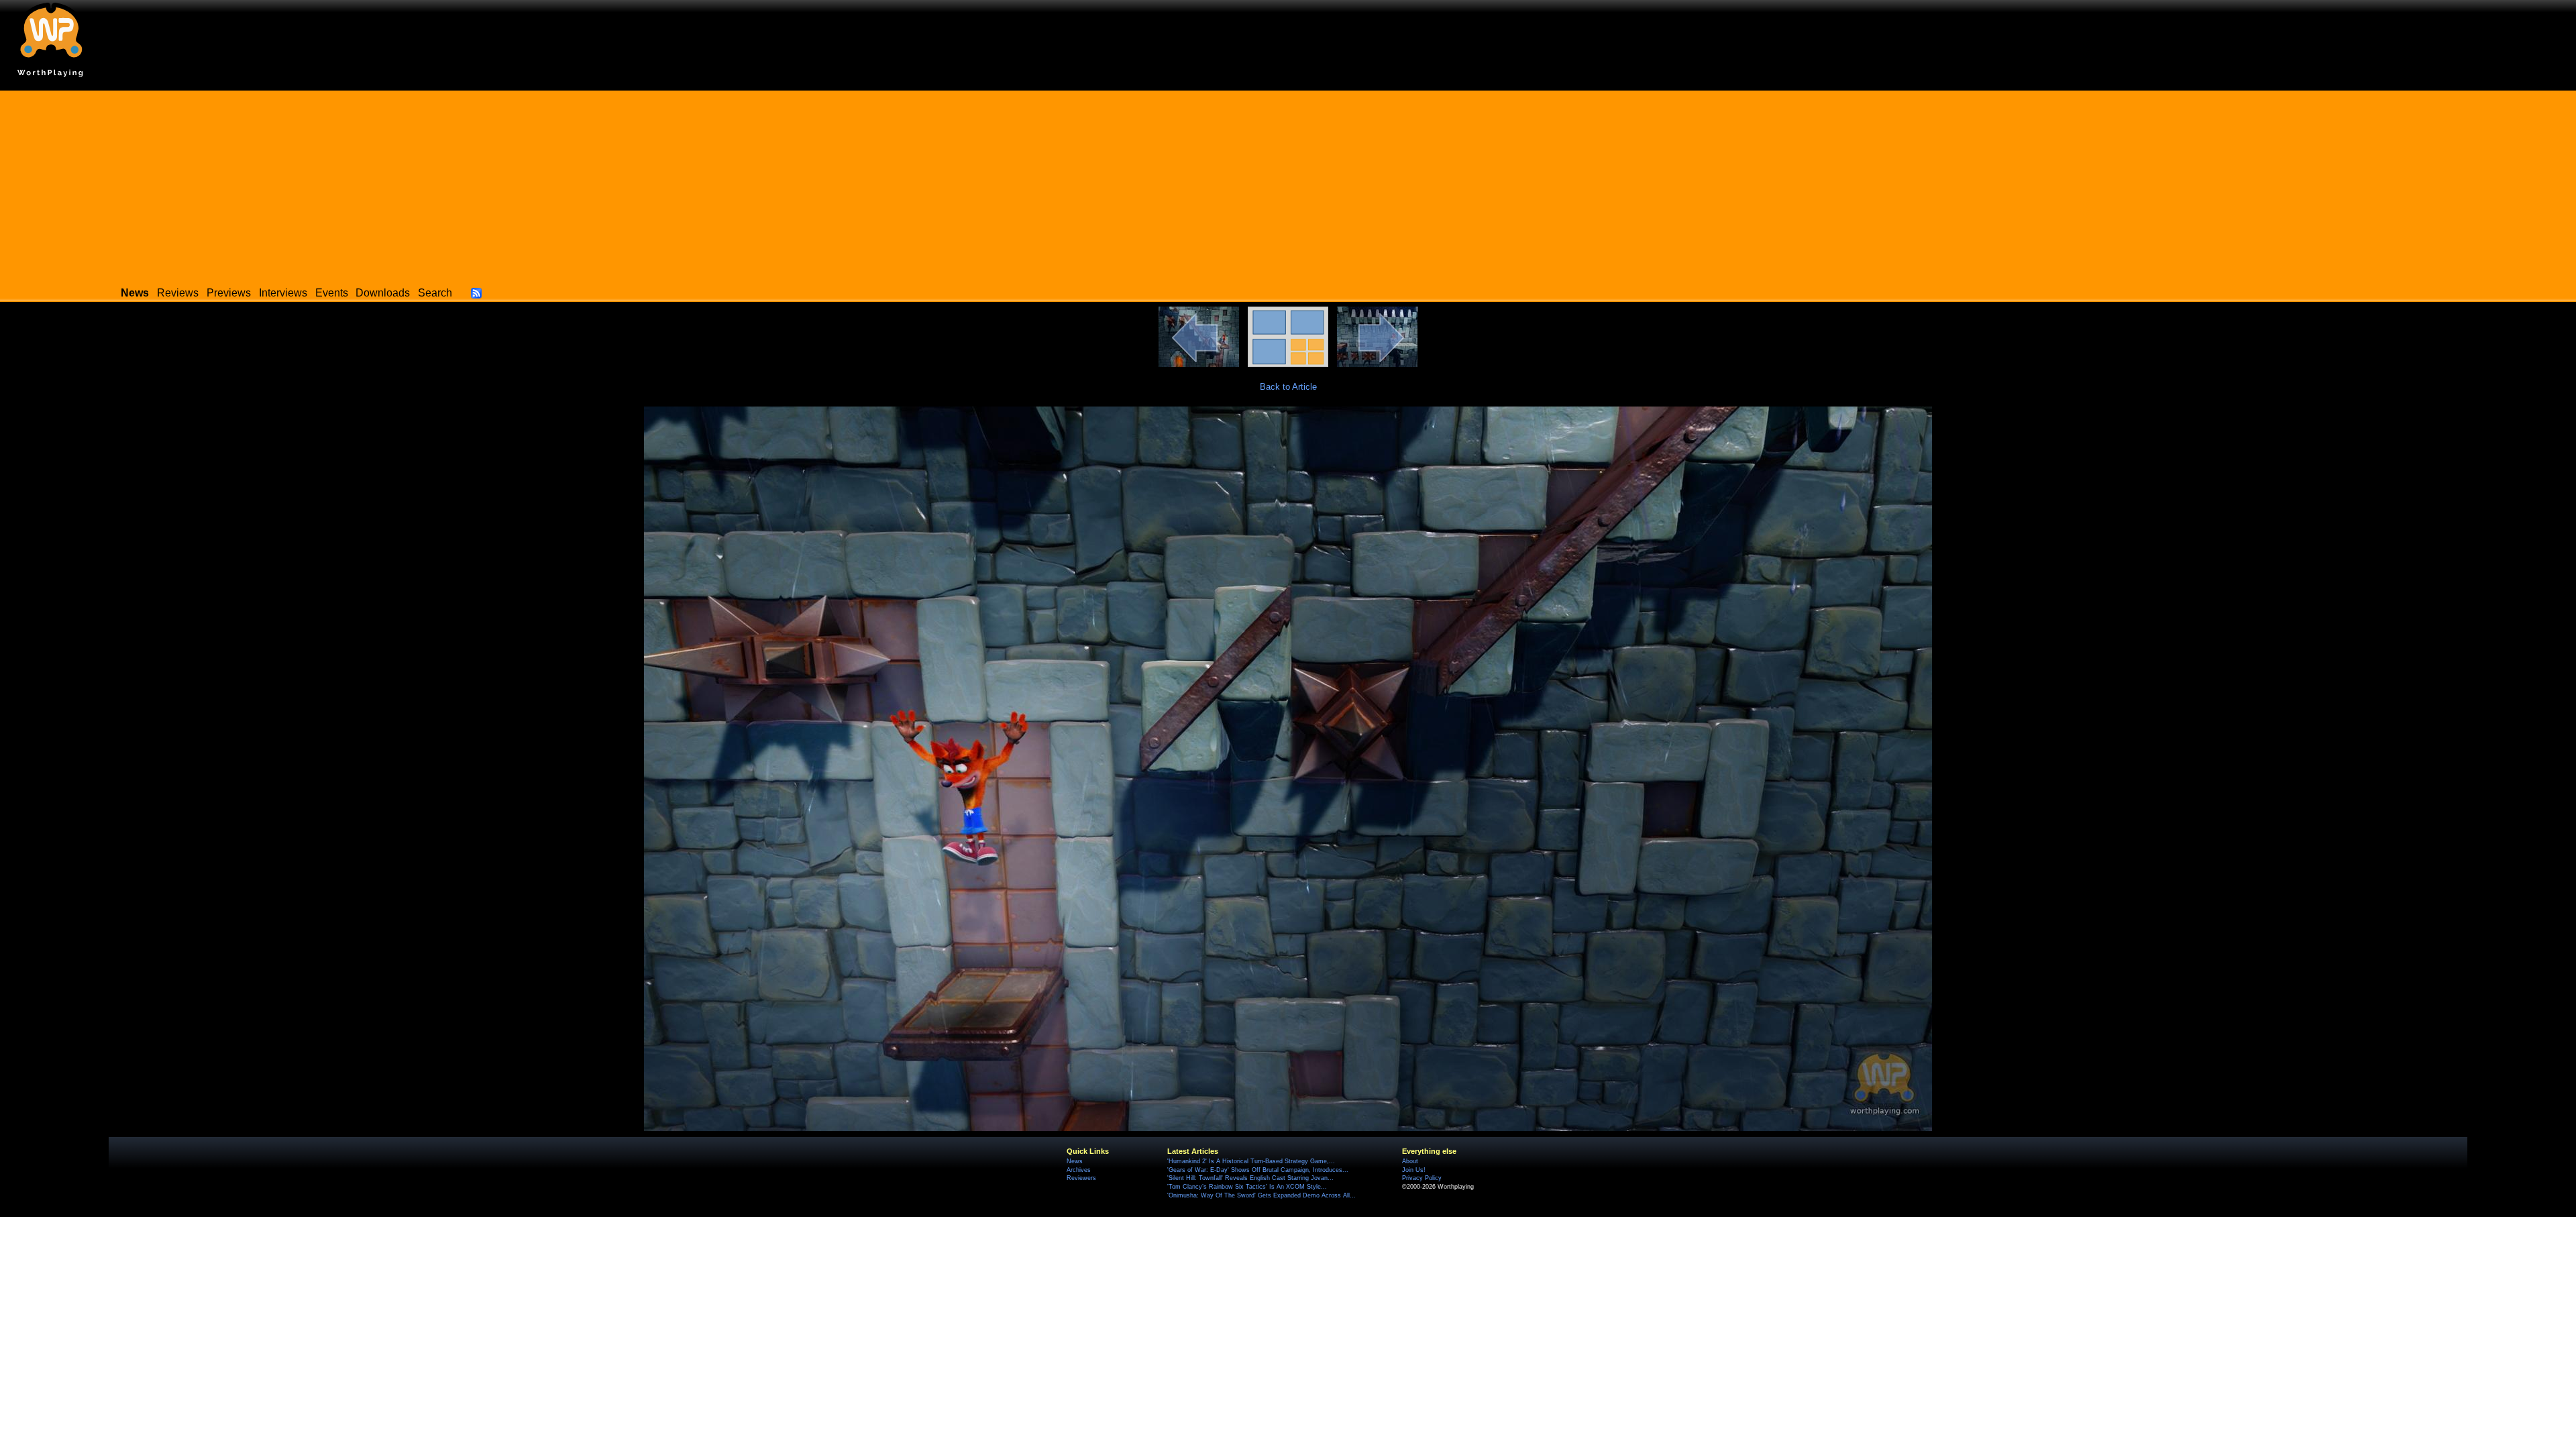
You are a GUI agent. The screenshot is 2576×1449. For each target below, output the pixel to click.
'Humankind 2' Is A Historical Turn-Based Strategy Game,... (1251, 1161)
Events (332, 293)
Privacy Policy (1422, 1178)
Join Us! (1414, 1170)
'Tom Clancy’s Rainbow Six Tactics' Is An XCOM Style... (1247, 1187)
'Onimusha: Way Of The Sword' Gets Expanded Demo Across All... (1262, 1195)
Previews (229, 293)
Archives (1079, 1170)
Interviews (283, 293)
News (1075, 1161)
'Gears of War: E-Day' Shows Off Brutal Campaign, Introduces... (1258, 1170)
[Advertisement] (1288, 184)
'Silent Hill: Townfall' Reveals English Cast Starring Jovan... (1250, 1178)
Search (435, 293)
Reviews (178, 293)
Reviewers (1081, 1178)
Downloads (383, 293)
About (1410, 1161)
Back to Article (1288, 387)
